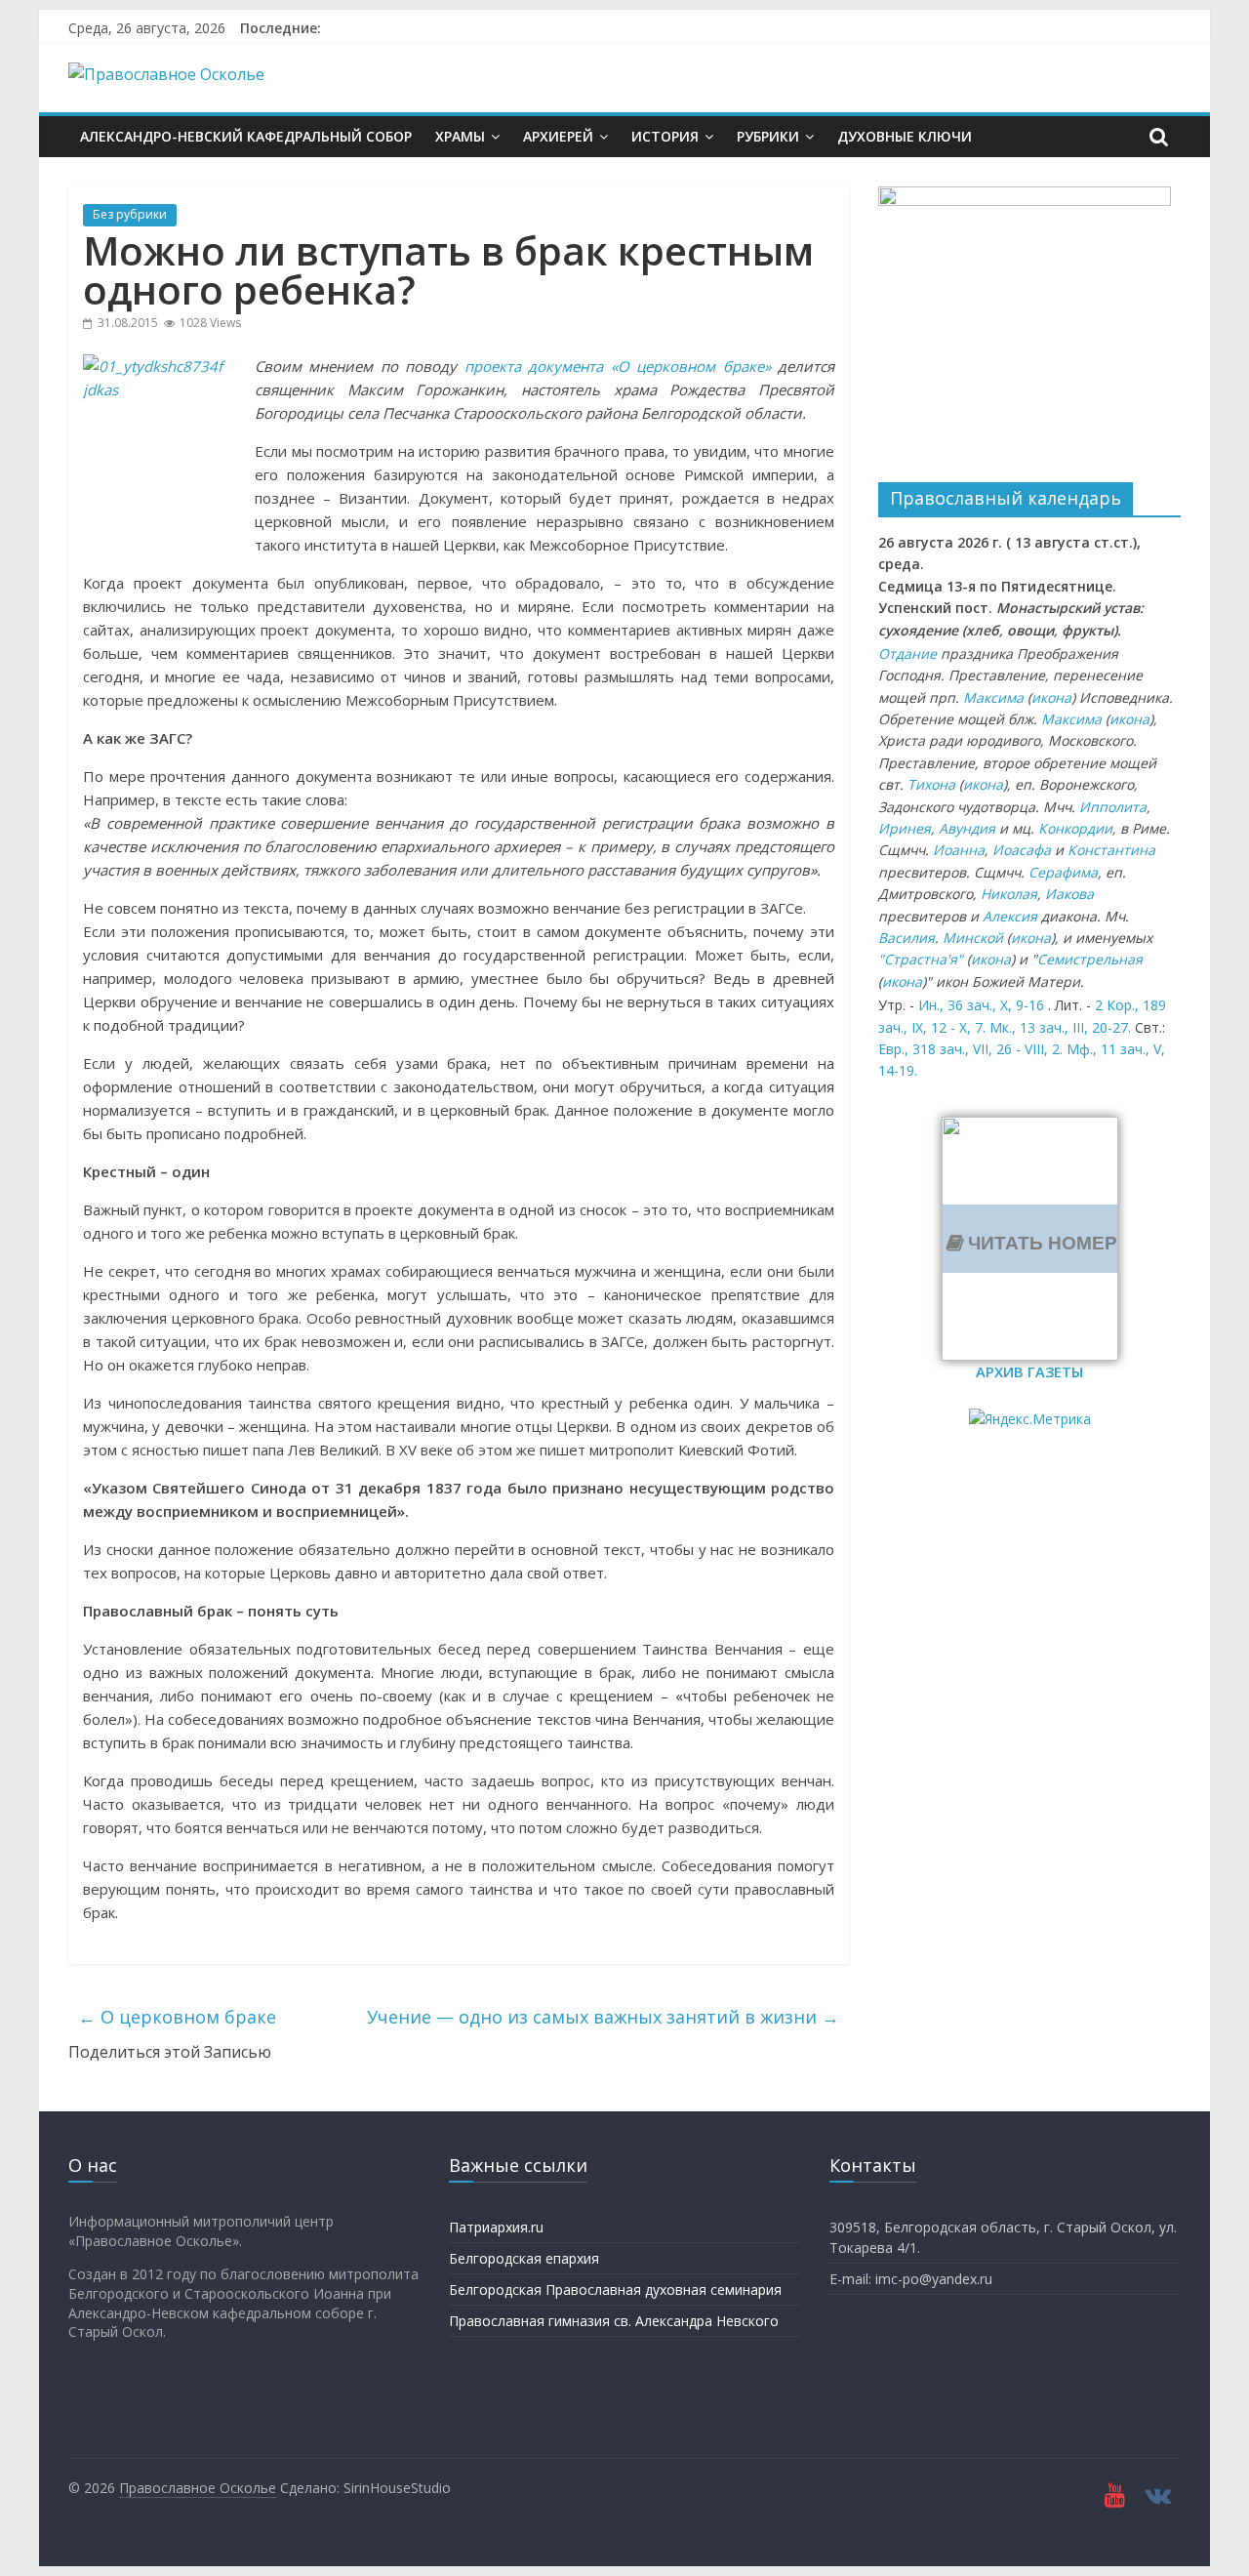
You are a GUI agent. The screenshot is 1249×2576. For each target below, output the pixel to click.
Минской (973, 938)
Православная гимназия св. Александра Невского (614, 2321)
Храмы (460, 136)
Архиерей (558, 136)
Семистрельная (1090, 959)
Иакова (1069, 894)
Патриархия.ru (496, 2227)
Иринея (905, 828)
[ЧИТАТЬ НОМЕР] (1030, 1128)
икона (1051, 697)
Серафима (1063, 872)
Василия (907, 938)
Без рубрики (130, 214)
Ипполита (1113, 807)
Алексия (1010, 916)
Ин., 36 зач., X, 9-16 (981, 1005)
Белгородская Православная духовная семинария (615, 2290)
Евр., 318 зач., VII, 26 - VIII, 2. (970, 1049)
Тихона (931, 784)
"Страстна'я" (921, 959)
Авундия (967, 828)
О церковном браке (177, 2017)
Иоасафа (1022, 850)
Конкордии (1075, 828)
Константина (1111, 850)
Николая (1009, 894)
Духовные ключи (905, 136)
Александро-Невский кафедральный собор (246, 136)
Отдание (907, 654)
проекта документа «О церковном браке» (618, 366)
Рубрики (768, 136)
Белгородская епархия (524, 2258)
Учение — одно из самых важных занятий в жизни (603, 2017)
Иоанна (959, 850)
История (665, 136)
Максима (993, 697)
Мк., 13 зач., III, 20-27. (1060, 1027)
